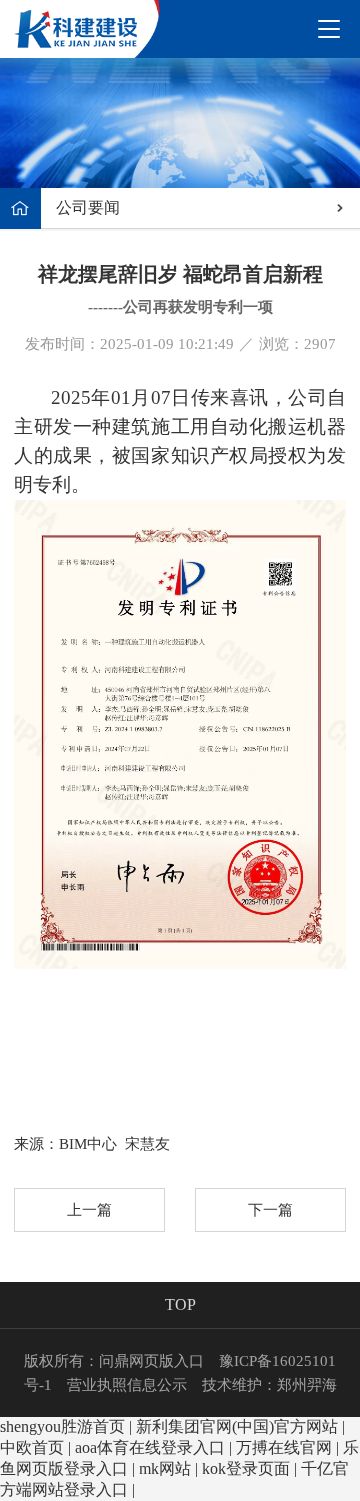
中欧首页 (32, 1447)
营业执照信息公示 (127, 1385)
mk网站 (165, 1468)
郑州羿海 (307, 1385)
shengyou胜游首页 (62, 1426)
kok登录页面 (246, 1468)
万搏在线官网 (284, 1447)
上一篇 (89, 1210)
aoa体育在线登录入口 (150, 1447)
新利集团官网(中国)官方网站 (237, 1426)
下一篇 (270, 1210)
